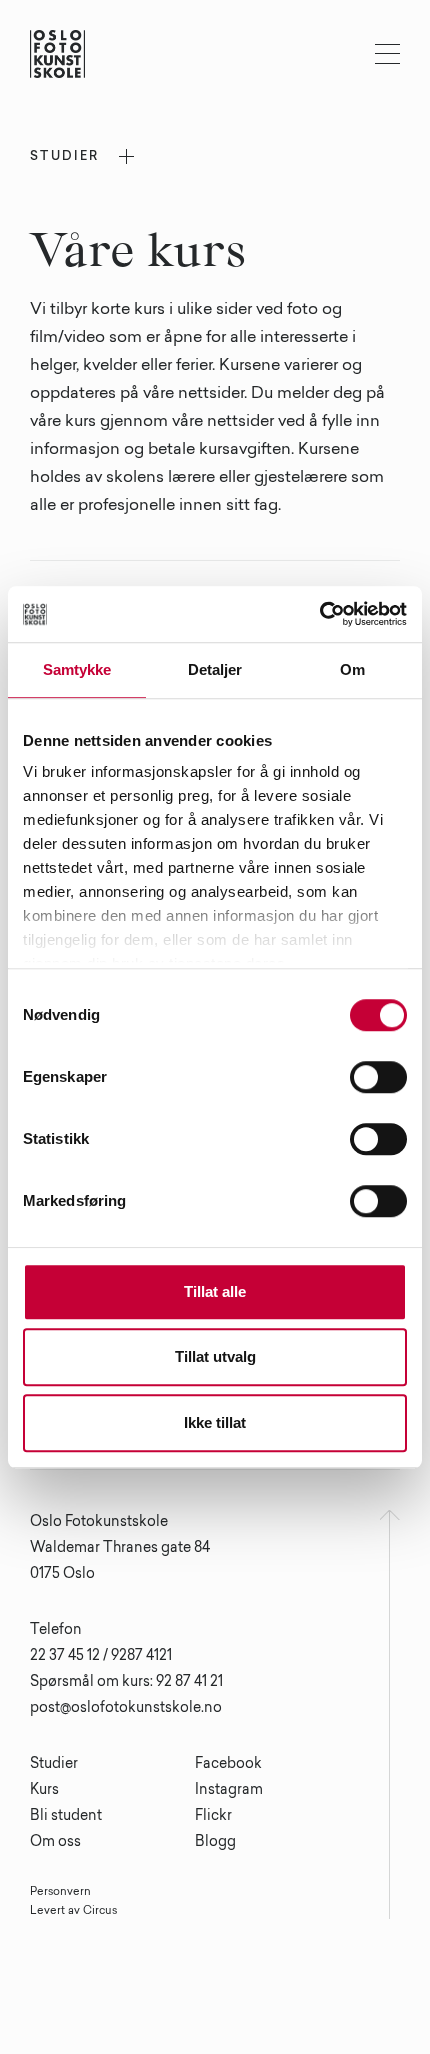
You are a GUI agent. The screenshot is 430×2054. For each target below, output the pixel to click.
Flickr (213, 1817)
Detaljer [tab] (215, 669)
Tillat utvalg (215, 1356)
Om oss (55, 1843)
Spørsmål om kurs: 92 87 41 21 (126, 1683)
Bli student (66, 1817)
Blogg (215, 1843)
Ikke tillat (215, 1422)
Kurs (44, 1791)
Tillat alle (215, 1291)
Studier (54, 1765)
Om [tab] (352, 669)
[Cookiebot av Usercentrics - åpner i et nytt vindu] (319, 614)
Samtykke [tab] (77, 669)
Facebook (228, 1765)
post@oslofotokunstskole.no (126, 1709)
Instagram (229, 1791)
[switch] (378, 1077)
